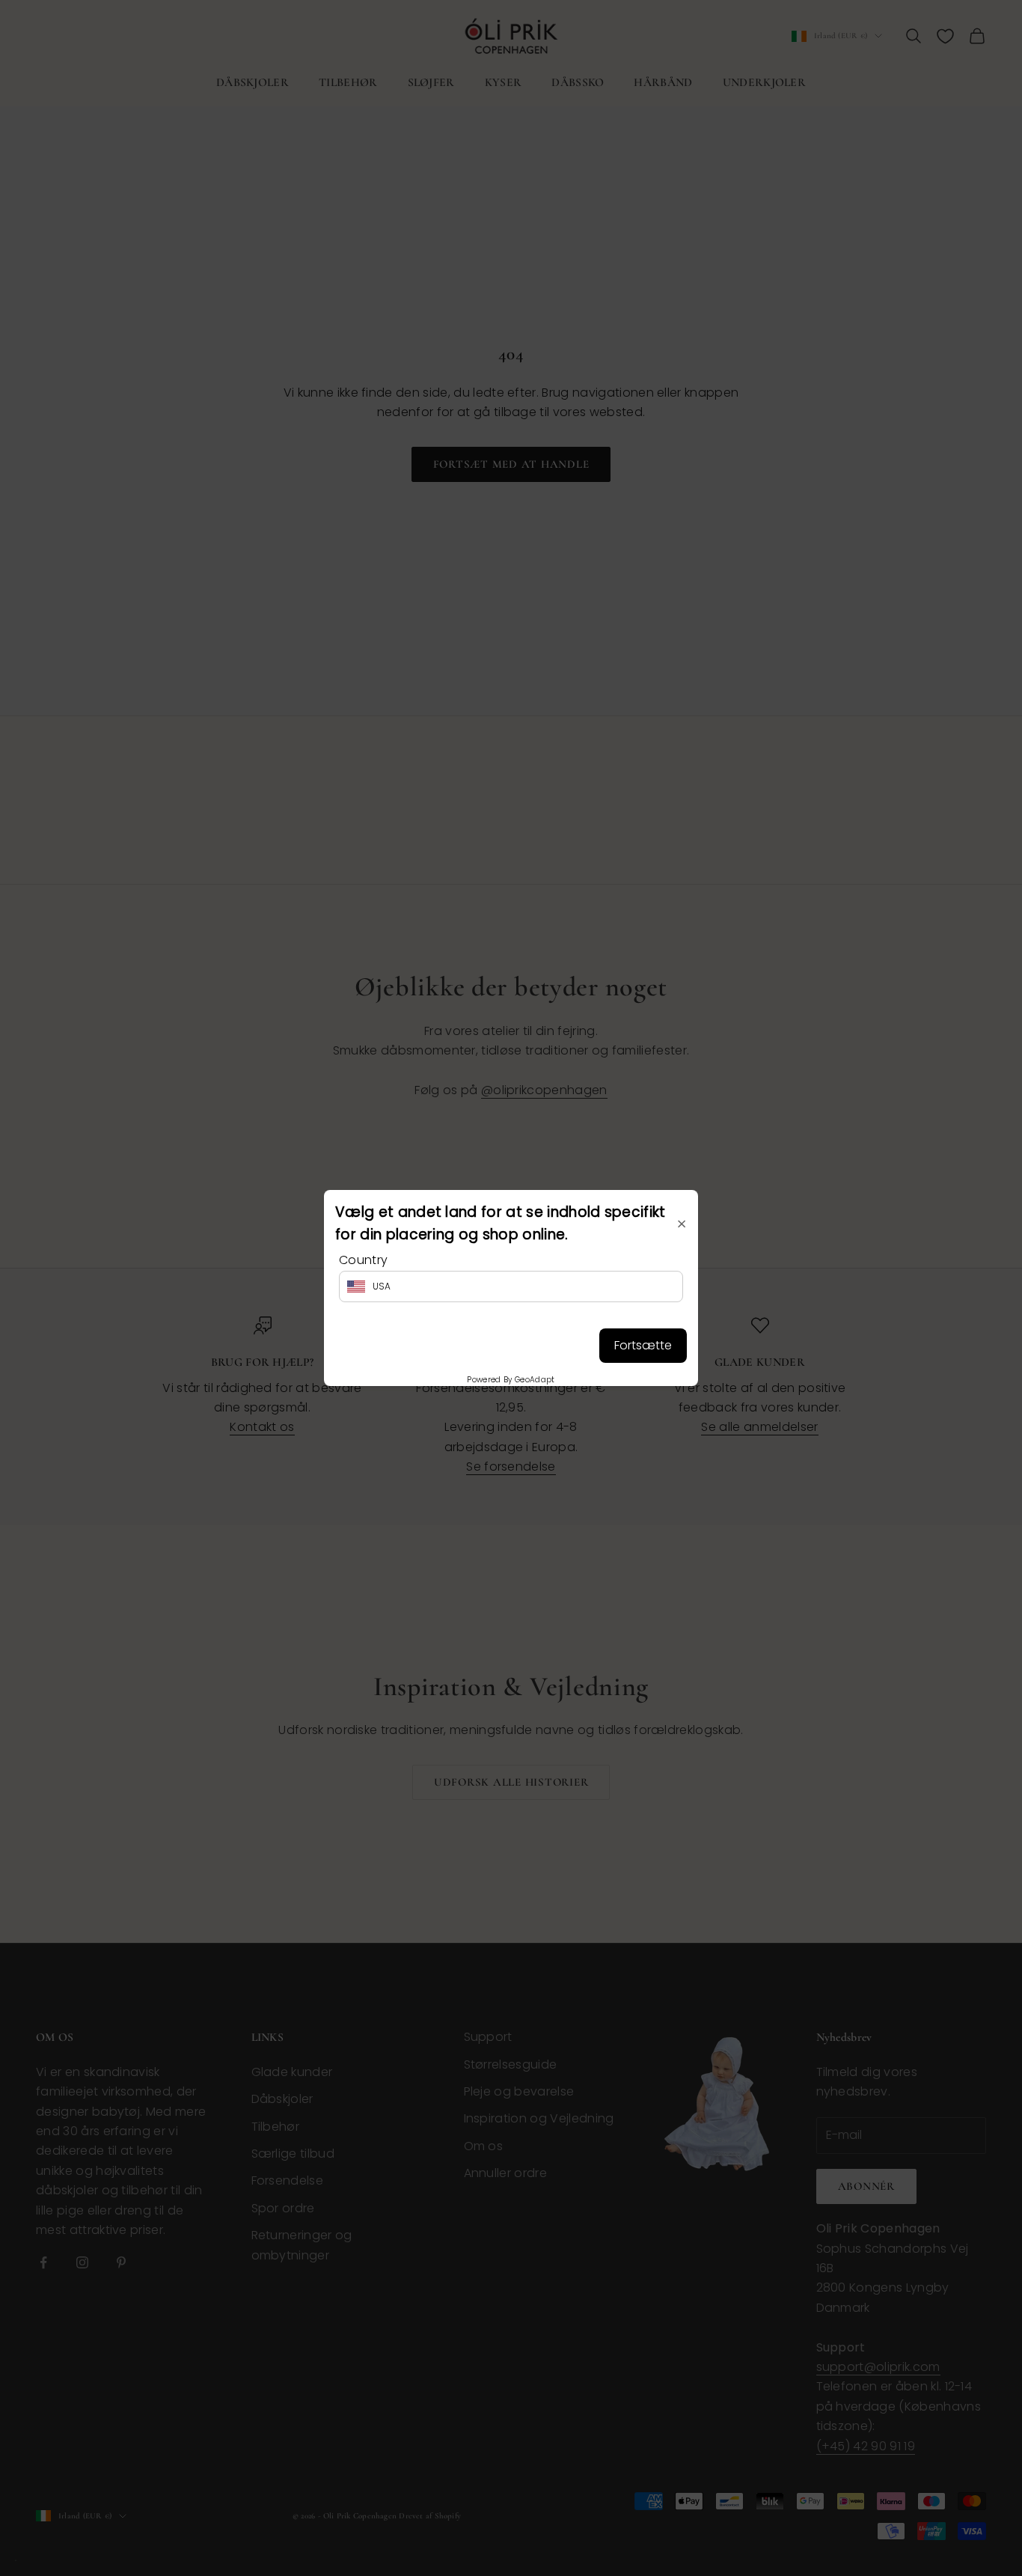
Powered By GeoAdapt (511, 1380)
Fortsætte (643, 1345)
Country (363, 1260)
